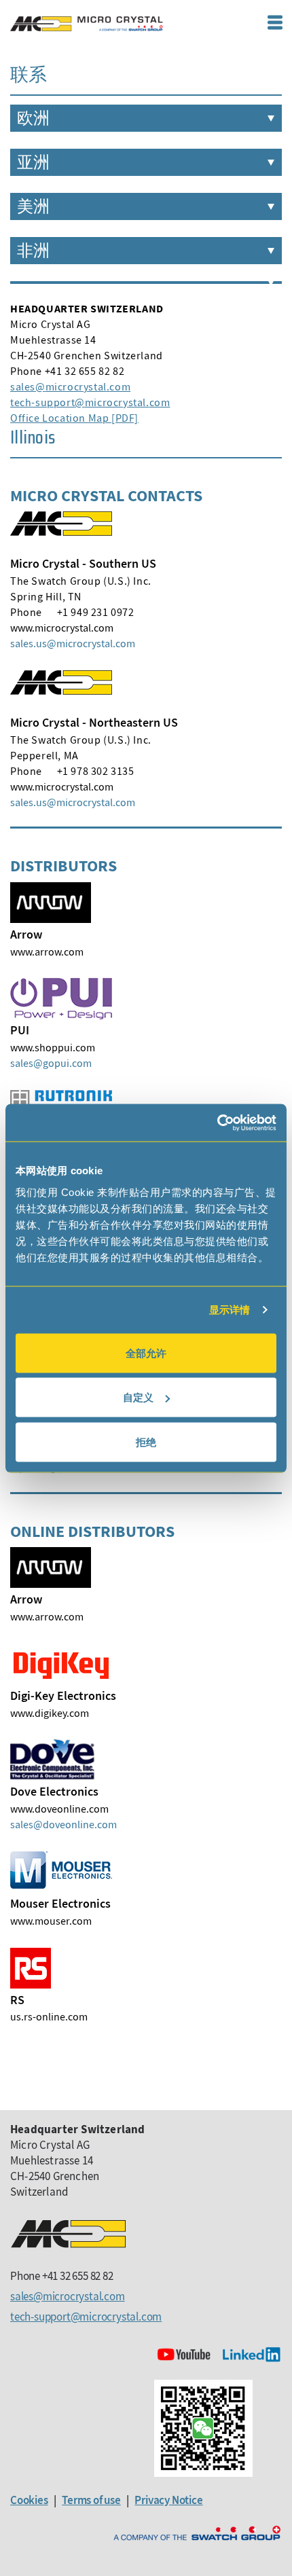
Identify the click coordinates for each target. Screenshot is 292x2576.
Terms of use (91, 2500)
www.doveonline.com (59, 1809)
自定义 (138, 1397)
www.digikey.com (50, 1713)
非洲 (33, 251)
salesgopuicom (51, 1063)
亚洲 (33, 162)
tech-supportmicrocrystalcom (90, 402)
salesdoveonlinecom (63, 1824)
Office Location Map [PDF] (74, 418)
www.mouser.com (51, 1921)
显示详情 (230, 1310)
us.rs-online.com (49, 2016)
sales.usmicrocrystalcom (73, 643)
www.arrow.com (47, 951)
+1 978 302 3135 (96, 771)
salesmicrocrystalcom (70, 386)
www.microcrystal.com (62, 628)
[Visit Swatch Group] (197, 2534)
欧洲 (33, 118)
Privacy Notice (168, 2500)
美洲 (33, 206)
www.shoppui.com (53, 1047)
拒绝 (146, 1441)
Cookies (29, 2500)
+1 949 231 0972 (96, 612)
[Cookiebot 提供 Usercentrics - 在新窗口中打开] (217, 1123)
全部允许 (146, 1353)
